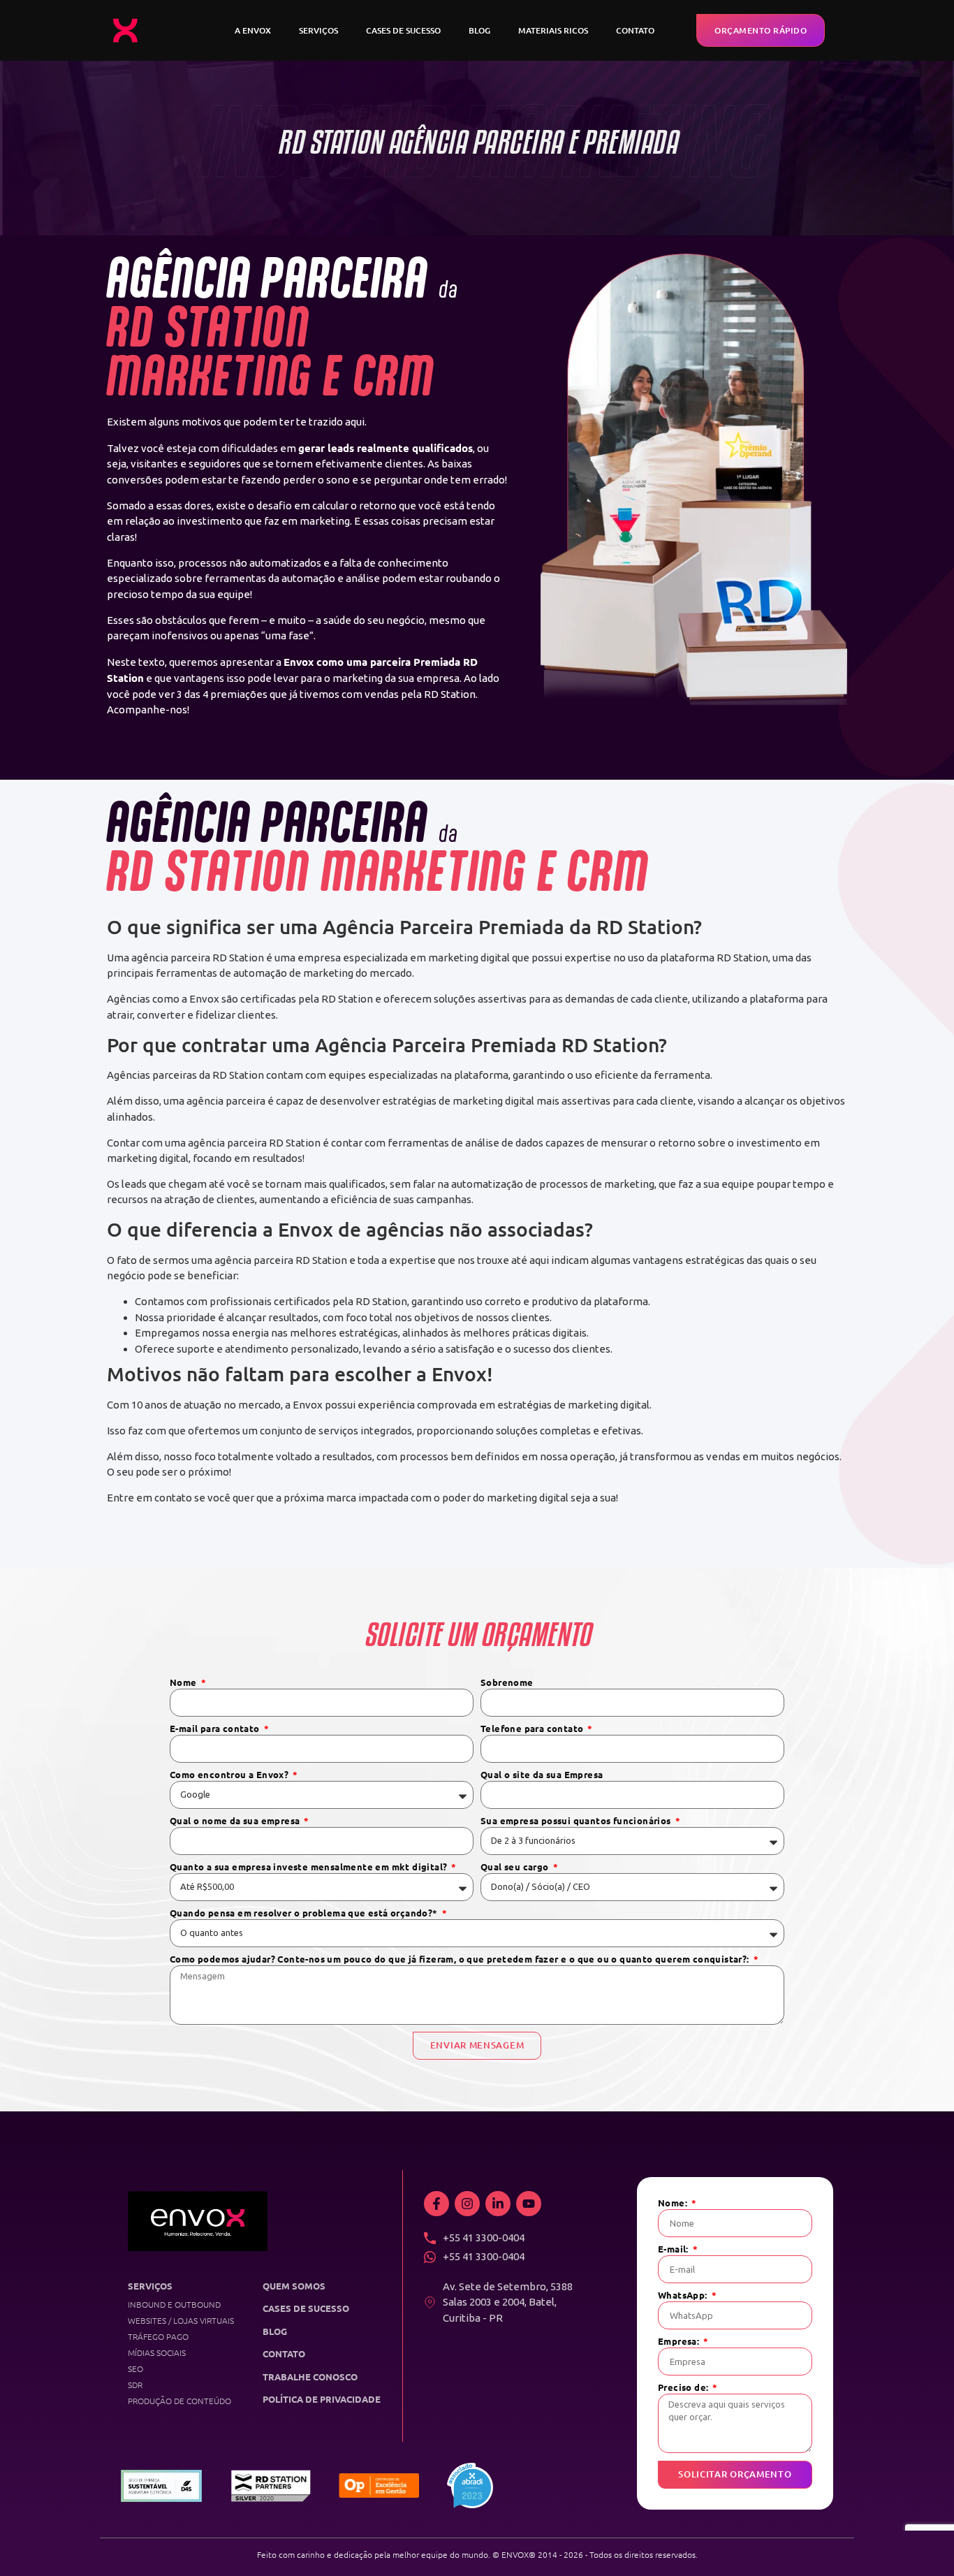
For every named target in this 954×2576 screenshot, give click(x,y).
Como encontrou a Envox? (230, 1775)
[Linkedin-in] (498, 2204)
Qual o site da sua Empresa (542, 1775)
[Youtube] (529, 2204)
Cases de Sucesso (403, 30)
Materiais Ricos (553, 30)
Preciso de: (684, 2388)
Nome (184, 1683)
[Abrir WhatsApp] (919, 2541)
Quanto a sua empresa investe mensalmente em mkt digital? (310, 1867)
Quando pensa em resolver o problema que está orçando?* (305, 1913)
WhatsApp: (684, 2295)
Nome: (674, 2203)
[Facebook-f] (436, 2204)
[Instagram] (467, 2204)
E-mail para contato (216, 1729)
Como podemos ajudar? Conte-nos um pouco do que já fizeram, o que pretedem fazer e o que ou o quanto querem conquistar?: (461, 1959)
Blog (479, 30)
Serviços (318, 30)
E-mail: (674, 2249)
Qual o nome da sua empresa (236, 1821)
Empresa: (680, 2342)
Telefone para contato (533, 1729)
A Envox (253, 30)
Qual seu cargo (516, 1867)
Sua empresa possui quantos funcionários (577, 1821)
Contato (635, 30)
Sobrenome (507, 1683)
